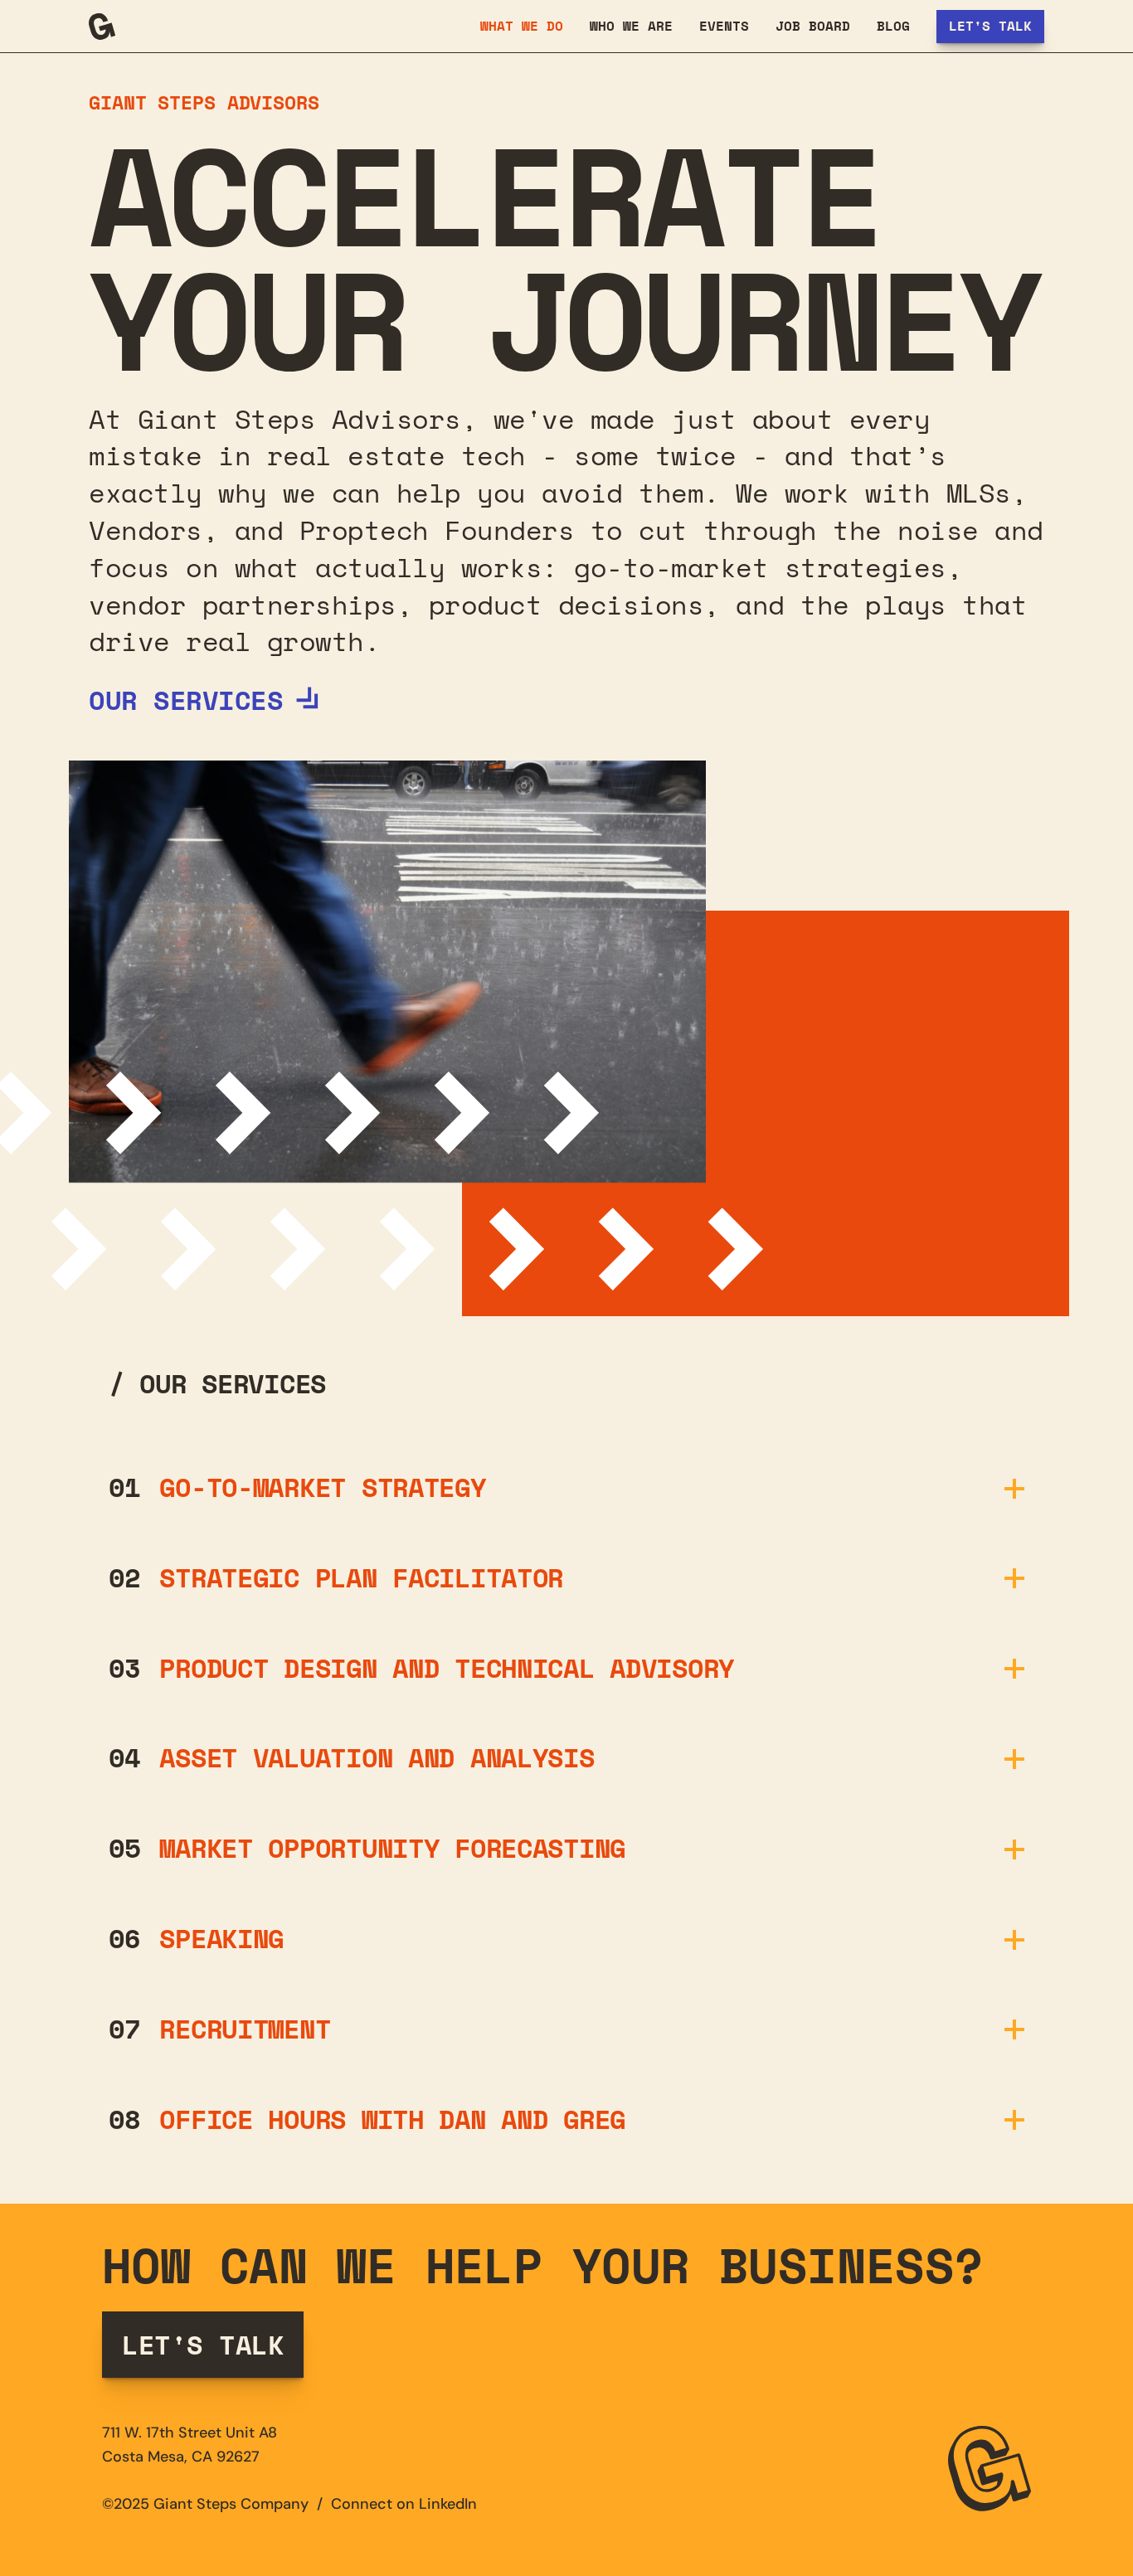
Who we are (631, 26)
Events (724, 26)
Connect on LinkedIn (406, 2504)
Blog (893, 26)
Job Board (813, 26)
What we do (522, 26)
